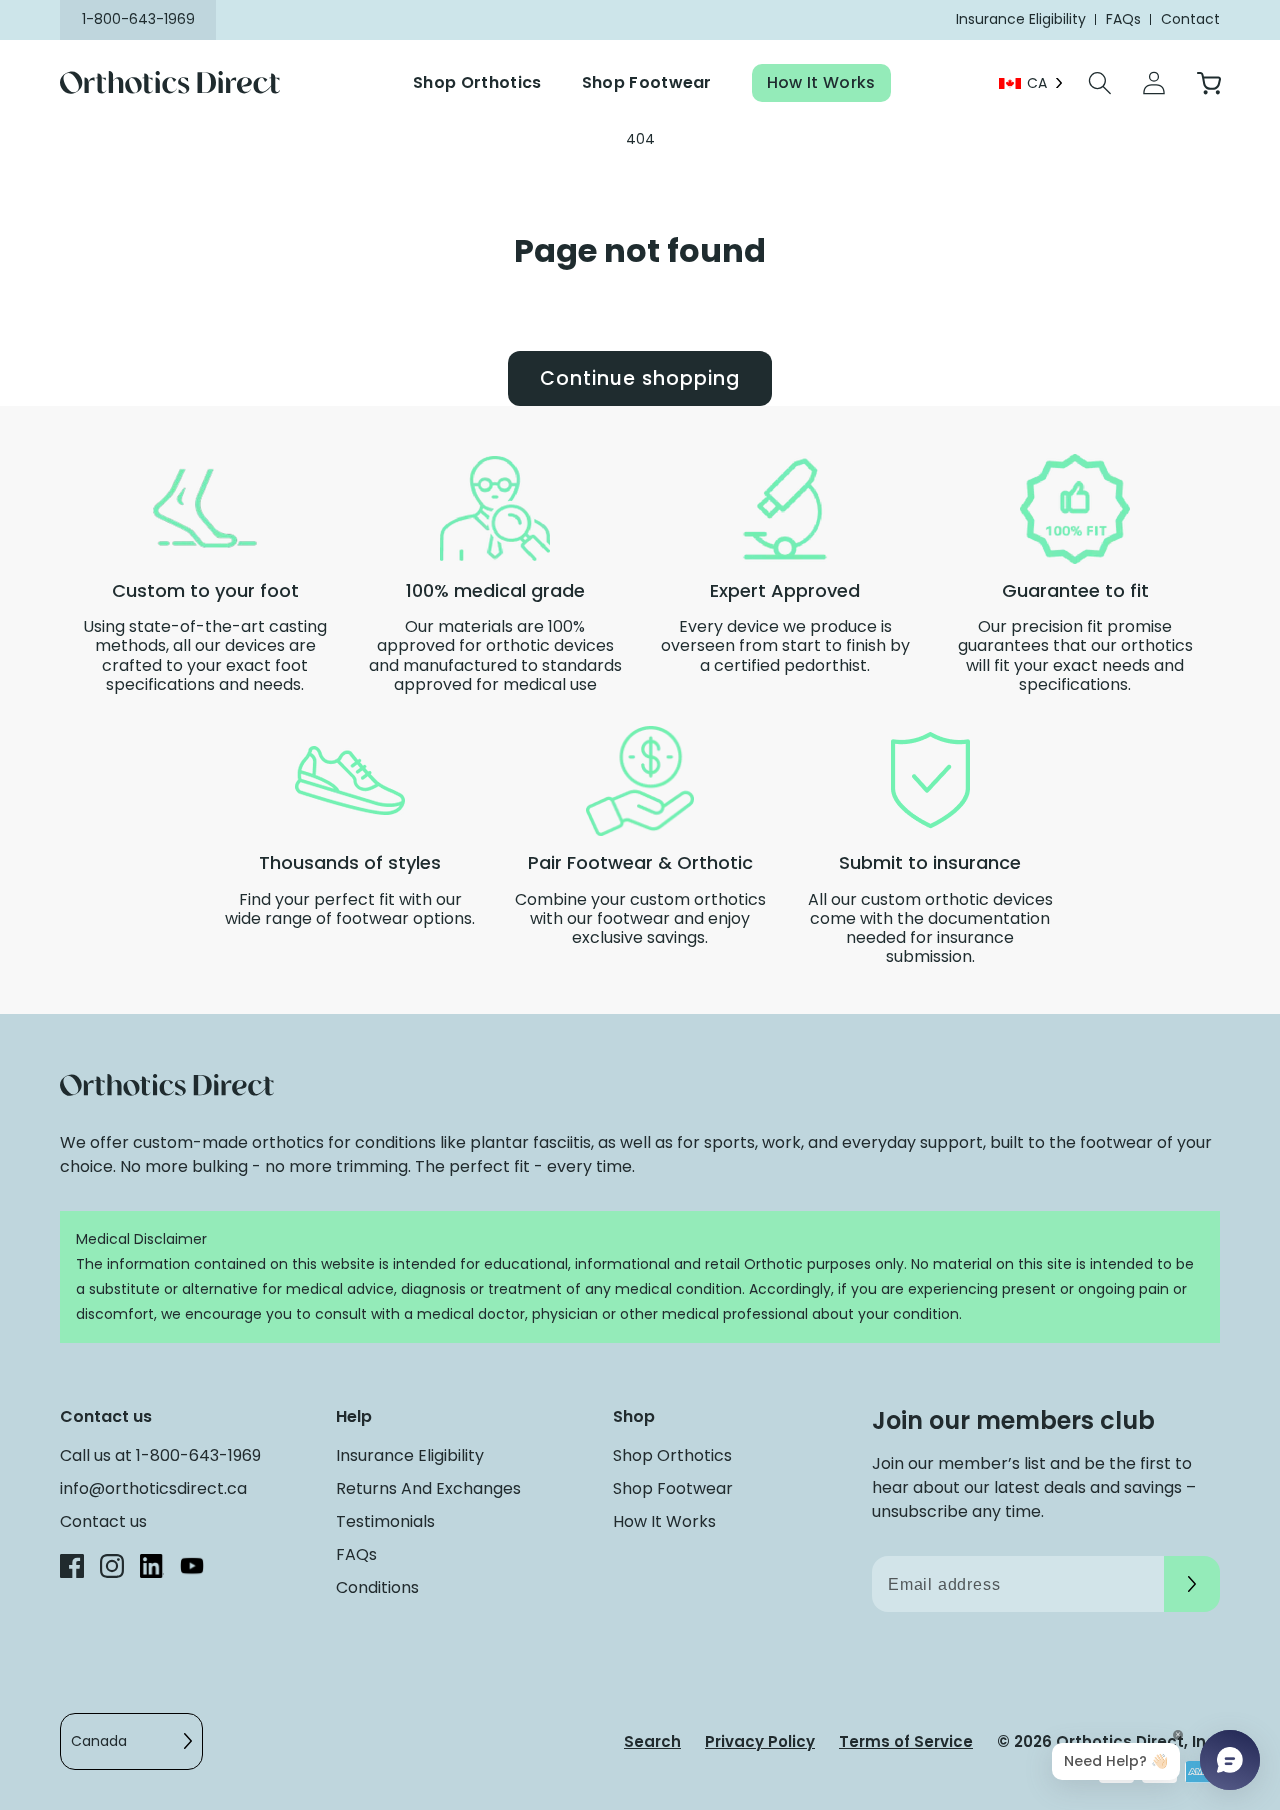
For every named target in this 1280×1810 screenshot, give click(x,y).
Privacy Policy (760, 1741)
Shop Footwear (647, 82)
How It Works (821, 82)
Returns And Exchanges (428, 1488)
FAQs (356, 1554)
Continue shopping (639, 378)
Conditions (377, 1587)
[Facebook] (72, 1569)
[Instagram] (112, 1569)
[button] (1100, 83)
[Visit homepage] (182, 83)
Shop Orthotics (477, 82)
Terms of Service (906, 1741)
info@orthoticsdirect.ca (153, 1488)
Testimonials (385, 1521)
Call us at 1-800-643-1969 (160, 1455)
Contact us (103, 1521)
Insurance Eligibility (410, 1455)
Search (652, 1741)
